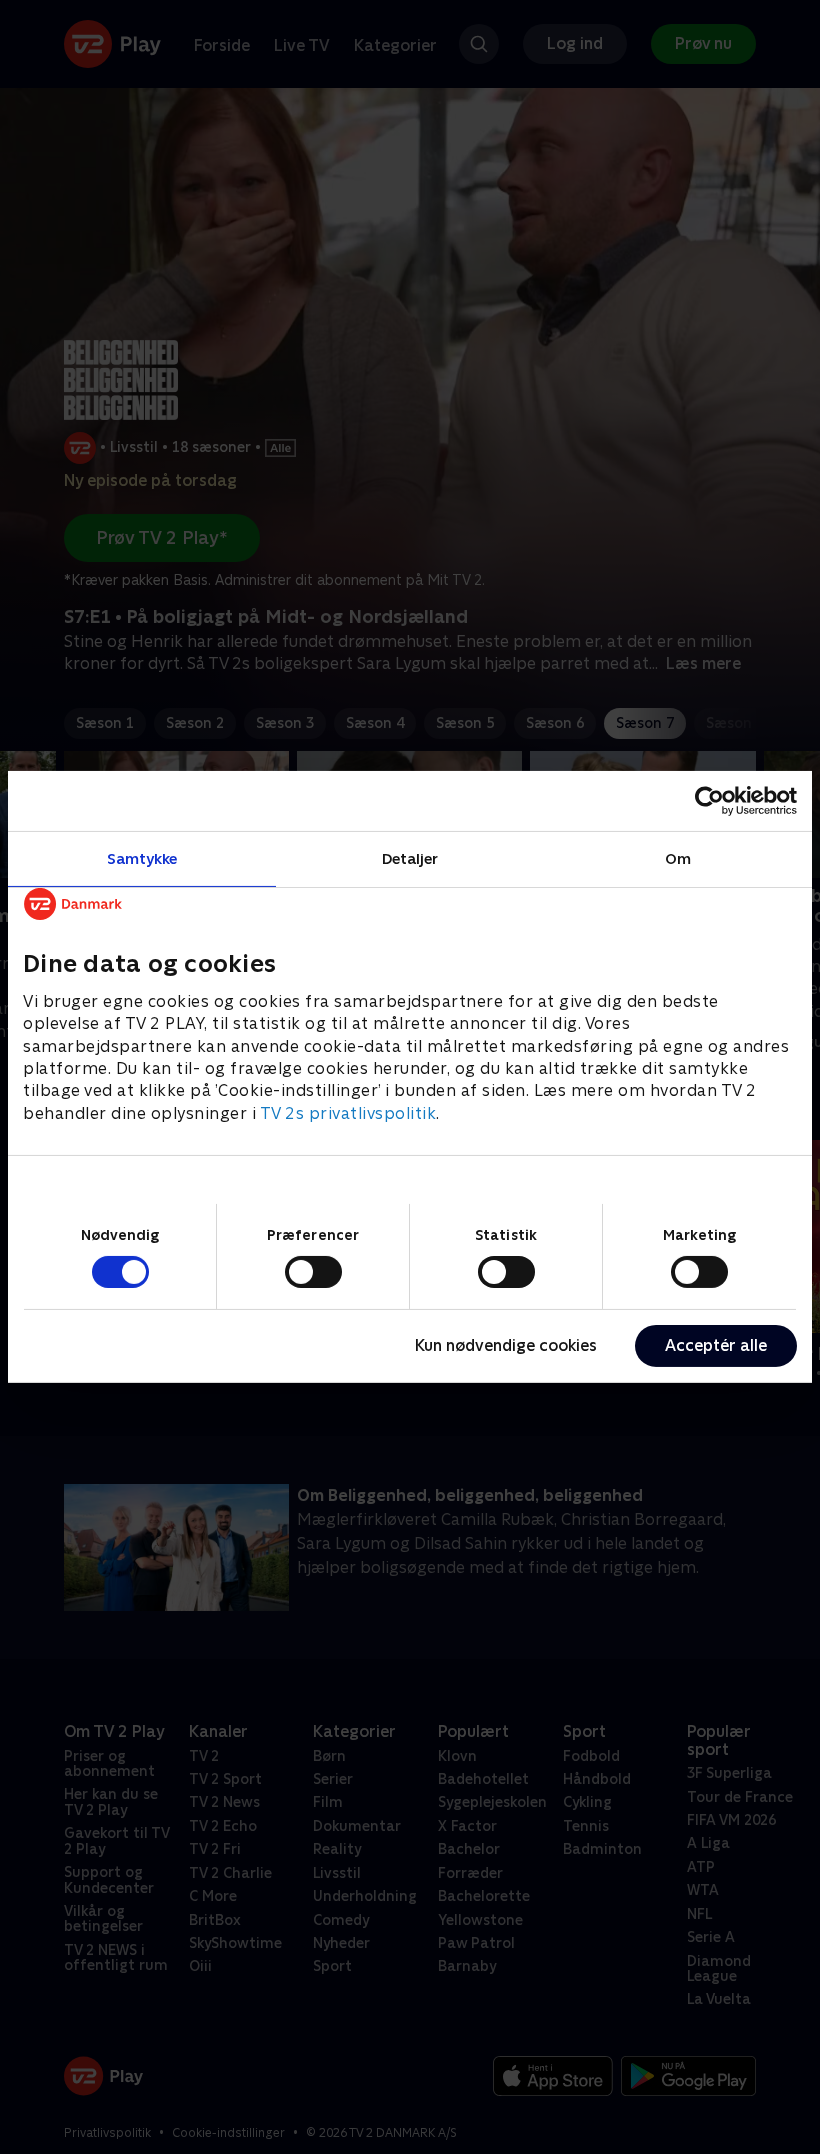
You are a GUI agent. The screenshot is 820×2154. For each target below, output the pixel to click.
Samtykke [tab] (142, 858)
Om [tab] (678, 858)
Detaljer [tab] (410, 858)
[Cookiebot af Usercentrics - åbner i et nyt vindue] (709, 801)
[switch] (313, 1272)
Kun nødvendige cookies (506, 1345)
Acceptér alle (716, 1345)
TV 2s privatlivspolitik (348, 1113)
